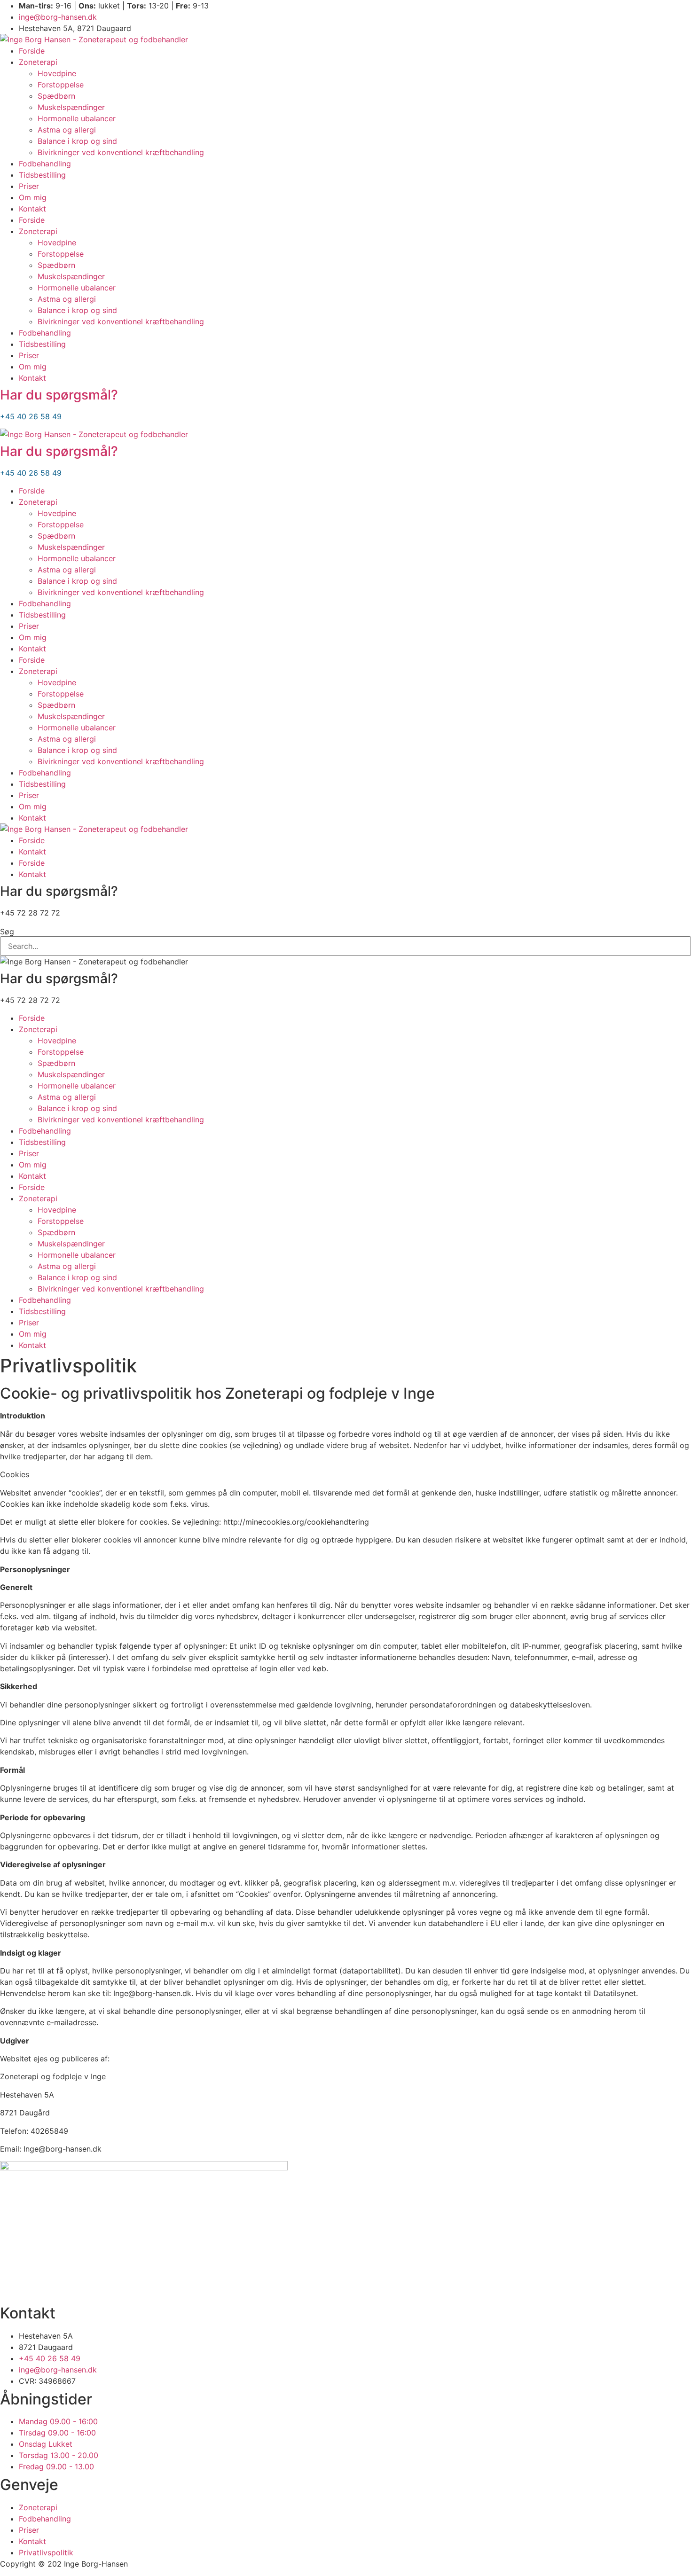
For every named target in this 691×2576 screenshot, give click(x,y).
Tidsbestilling (42, 175)
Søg (7, 932)
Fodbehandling (45, 164)
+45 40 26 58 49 (31, 416)
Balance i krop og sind (77, 141)
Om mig (33, 197)
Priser (29, 186)
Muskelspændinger (71, 107)
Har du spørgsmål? (59, 395)
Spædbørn (56, 96)
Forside (32, 51)
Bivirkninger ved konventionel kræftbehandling (121, 152)
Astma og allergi (67, 130)
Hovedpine (57, 73)
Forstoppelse (61, 85)
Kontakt (32, 209)
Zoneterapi (38, 62)
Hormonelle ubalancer (77, 118)
